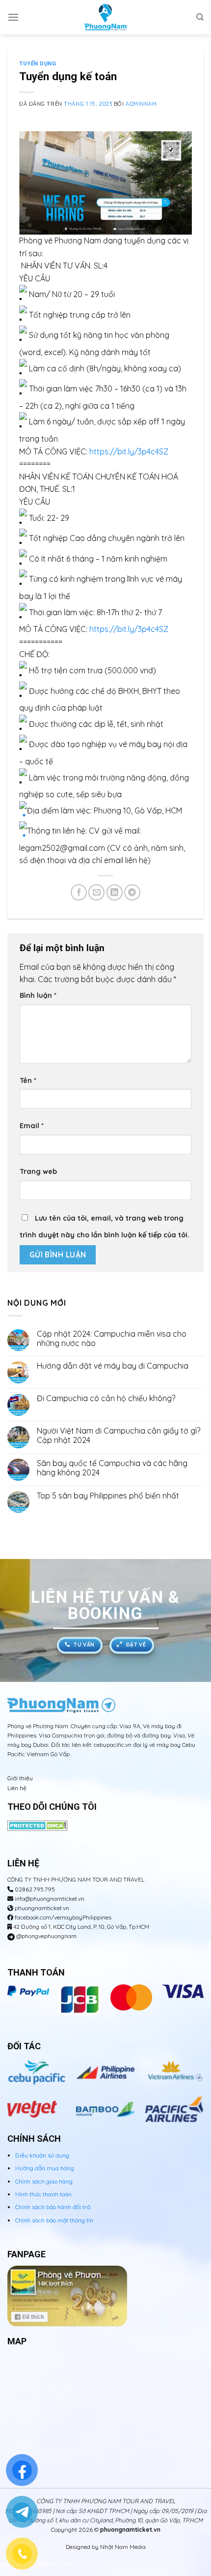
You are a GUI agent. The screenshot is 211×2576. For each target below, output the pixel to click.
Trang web (38, 1171)
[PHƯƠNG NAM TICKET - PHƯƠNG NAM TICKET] (105, 17)
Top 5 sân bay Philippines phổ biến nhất (108, 1496)
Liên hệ (17, 1788)
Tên (28, 1080)
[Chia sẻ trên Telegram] (132, 892)
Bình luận (38, 995)
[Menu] (13, 17)
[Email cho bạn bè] (96, 892)
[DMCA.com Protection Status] (38, 1825)
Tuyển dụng (38, 64)
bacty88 (59, 2564)
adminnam (141, 104)
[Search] (200, 17)
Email (32, 1126)
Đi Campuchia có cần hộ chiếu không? (107, 1398)
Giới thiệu (20, 1778)
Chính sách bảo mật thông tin (54, 2220)
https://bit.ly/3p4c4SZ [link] (129, 451)
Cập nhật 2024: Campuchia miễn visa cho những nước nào (112, 1339)
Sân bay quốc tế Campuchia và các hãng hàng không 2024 (112, 1468)
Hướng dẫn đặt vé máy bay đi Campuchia (113, 1366)
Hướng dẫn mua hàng (45, 2168)
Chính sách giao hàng (44, 2181)
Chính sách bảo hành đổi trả (53, 2207)
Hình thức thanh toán (43, 2194)
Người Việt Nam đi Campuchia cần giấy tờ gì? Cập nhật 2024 (119, 1436)
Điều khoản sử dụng (42, 2155)
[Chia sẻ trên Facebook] (79, 892)
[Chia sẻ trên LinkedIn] (115, 892)
